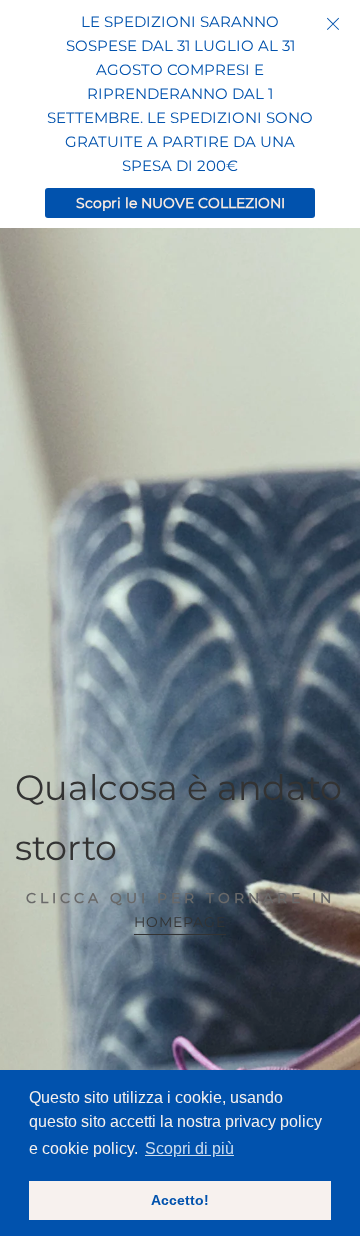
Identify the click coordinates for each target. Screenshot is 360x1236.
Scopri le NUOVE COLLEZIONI (180, 203)
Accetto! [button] (180, 1200)
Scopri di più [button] (189, 1148)
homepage (180, 922)
